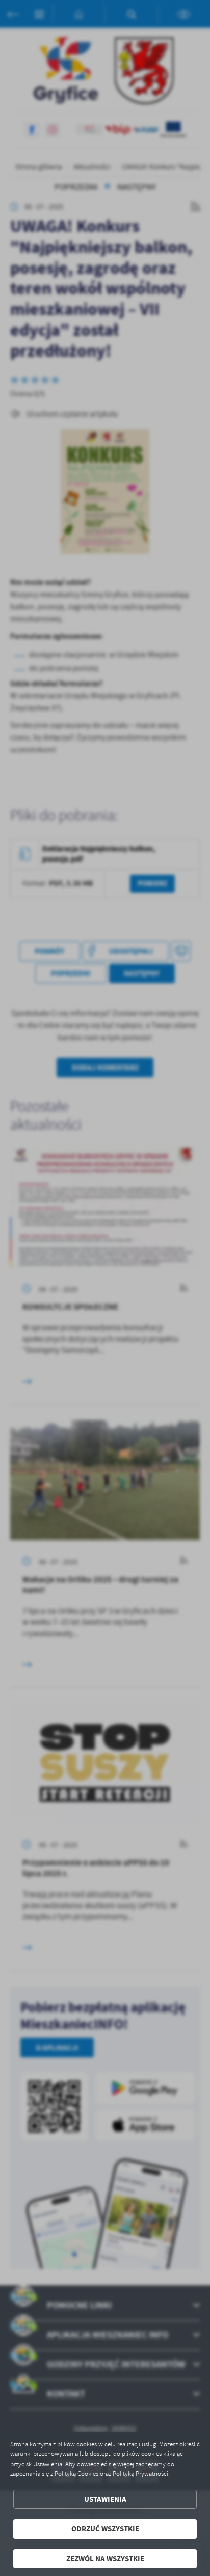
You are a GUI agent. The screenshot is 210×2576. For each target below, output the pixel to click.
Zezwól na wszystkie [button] (105, 2559)
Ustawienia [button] (105, 2499)
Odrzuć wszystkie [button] (105, 2529)
